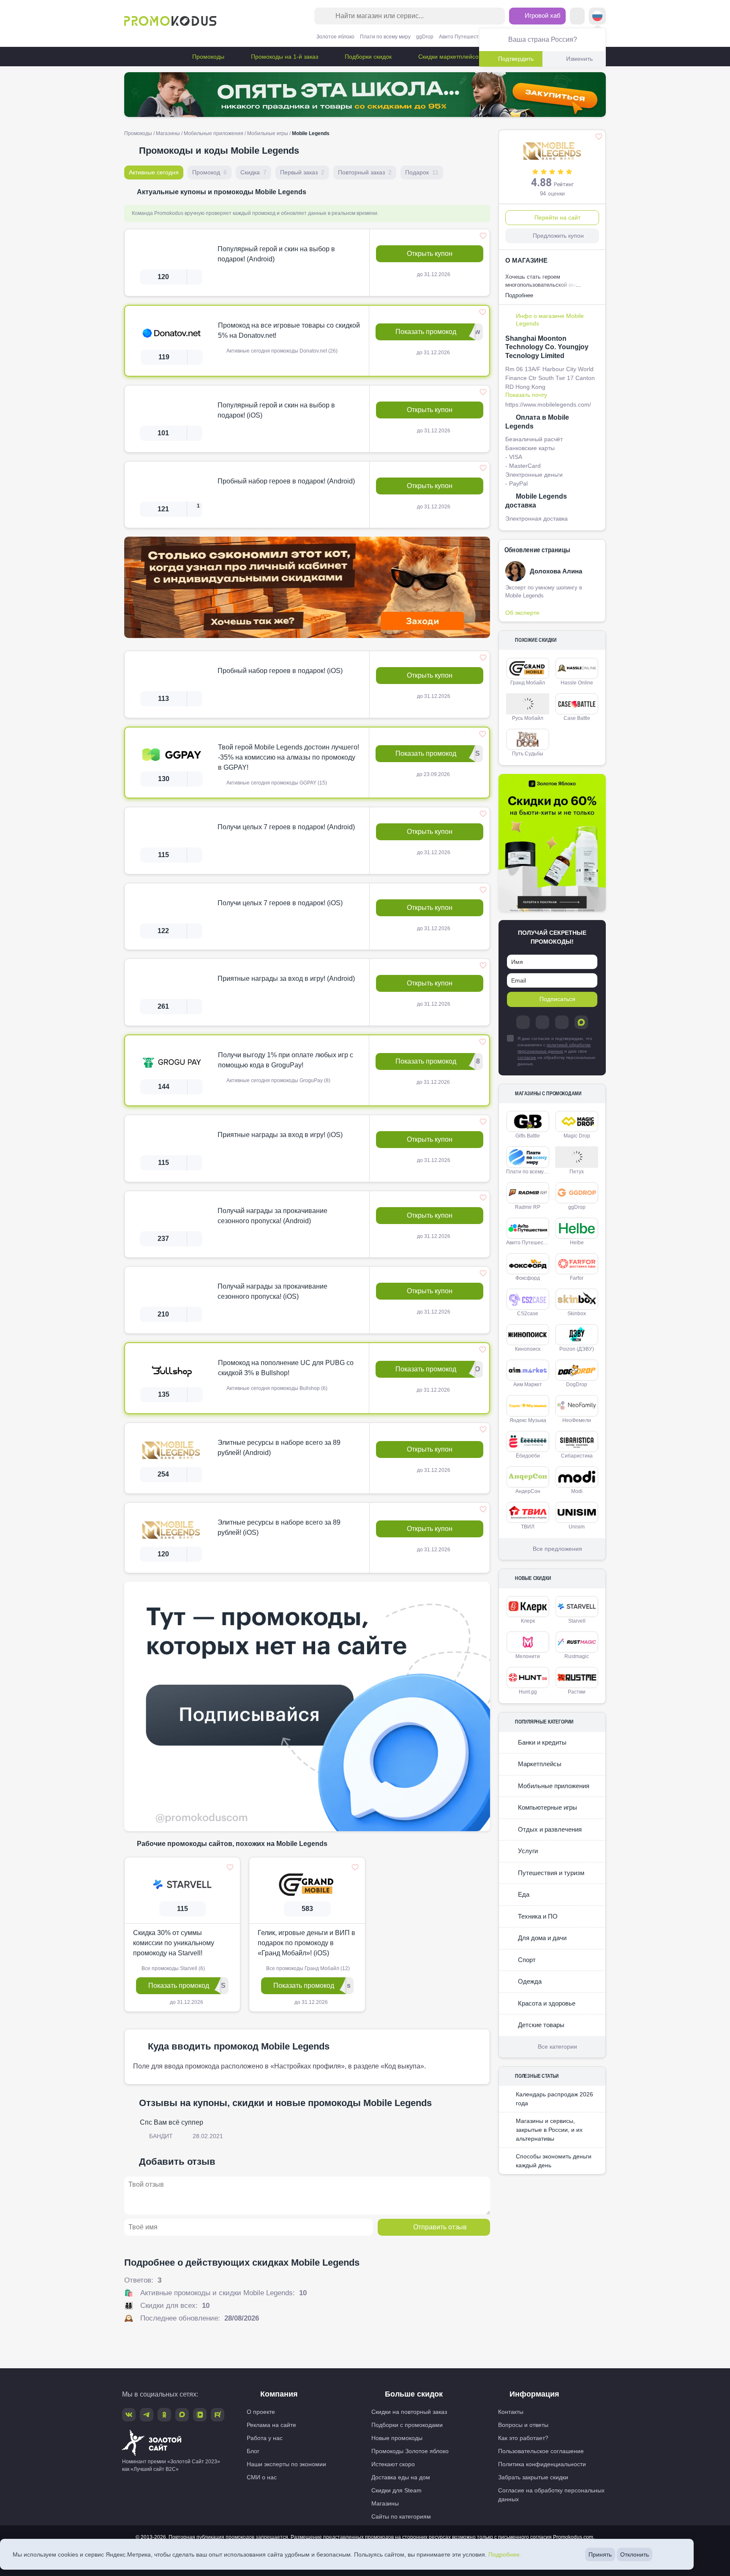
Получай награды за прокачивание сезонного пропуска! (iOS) (272, 1291)
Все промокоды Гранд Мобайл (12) (307, 1968)
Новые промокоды (397, 2438)
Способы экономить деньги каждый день (554, 2161)
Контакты (511, 2412)
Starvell (577, 1621)
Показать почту (526, 395)
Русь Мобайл (528, 718)
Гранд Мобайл (528, 683)
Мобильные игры (268, 133)
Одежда (529, 1981)
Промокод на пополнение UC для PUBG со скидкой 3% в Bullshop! (286, 1368)
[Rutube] (218, 2415)
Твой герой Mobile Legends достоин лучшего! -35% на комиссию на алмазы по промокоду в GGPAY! (289, 757)
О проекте (261, 2412)
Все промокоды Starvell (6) (173, 1968)
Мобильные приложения (214, 133)
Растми (577, 1692)
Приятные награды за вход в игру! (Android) (286, 979)
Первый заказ (302, 172)
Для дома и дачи (541, 1938)
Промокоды (207, 57)
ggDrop (425, 37)
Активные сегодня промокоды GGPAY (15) (276, 783)
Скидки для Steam (396, 2490)
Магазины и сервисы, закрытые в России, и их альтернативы (549, 2130)
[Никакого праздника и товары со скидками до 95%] (365, 95)
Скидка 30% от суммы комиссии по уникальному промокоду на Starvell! (174, 1943)
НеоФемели (577, 1420)
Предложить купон (558, 236)
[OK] (562, 1022)
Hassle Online (577, 683)
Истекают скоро (393, 2464)
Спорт (526, 1960)
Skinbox (577, 1314)
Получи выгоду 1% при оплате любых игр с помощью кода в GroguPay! (286, 1060)
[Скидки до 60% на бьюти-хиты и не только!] (552, 843)
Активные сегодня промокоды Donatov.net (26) (281, 351)
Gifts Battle (528, 1136)
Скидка (253, 172)
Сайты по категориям (401, 2516)
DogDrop (577, 1384)
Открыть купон (430, 254)
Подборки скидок (367, 57)
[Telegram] (523, 1022)
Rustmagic (577, 1656)
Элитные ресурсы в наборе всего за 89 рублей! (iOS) (279, 1527)
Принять (600, 2554)
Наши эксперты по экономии (286, 2464)
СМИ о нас (262, 2477)
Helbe (577, 1243)
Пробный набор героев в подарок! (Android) (286, 481)
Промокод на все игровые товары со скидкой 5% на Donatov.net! (289, 330)
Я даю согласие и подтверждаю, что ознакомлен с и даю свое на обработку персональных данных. (556, 1051)
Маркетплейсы (539, 1764)
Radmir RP (528, 1207)
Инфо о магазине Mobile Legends (550, 320)
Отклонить (635, 2554)
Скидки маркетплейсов (449, 57)
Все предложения (557, 1549)
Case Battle (577, 718)
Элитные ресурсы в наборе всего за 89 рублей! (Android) (279, 1448)
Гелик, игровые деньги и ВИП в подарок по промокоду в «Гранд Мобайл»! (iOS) (306, 1943)
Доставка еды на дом (401, 2477)
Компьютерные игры (547, 1807)
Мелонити (528, 1656)
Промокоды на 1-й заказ (284, 57)
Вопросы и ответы (523, 2425)
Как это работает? (523, 2438)
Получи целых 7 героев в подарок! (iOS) (280, 903)
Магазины (168, 133)
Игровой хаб (542, 15)
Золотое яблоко (335, 37)
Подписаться (557, 999)
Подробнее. (505, 2554)
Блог (253, 2451)
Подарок (422, 172)
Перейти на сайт (557, 217)
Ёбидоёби (528, 1456)
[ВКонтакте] (542, 1022)
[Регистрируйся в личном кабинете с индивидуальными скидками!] (307, 587)
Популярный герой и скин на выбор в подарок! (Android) (276, 254)
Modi (577, 1491)
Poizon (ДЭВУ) (577, 1349)
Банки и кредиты (541, 1742)
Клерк (528, 1621)
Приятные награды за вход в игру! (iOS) (280, 1135)
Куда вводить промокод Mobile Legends (239, 2046)
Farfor (577, 1278)
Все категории (557, 2047)
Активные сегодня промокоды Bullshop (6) (276, 1388)
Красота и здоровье (546, 2003)
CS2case (528, 1314)
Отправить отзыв (440, 2227)
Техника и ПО (537, 1916)
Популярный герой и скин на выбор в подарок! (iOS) (276, 410)
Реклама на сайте (271, 2425)
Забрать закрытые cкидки (533, 2477)
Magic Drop (577, 1136)
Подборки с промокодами (407, 2425)
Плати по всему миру (385, 37)
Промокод (210, 172)
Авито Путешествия (463, 37)
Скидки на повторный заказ (409, 2412)
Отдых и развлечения (549, 1829)
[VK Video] (200, 2415)
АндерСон (528, 1491)
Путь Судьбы (528, 754)
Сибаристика (577, 1456)
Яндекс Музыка (528, 1420)
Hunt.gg (528, 1692)
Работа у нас (265, 2438)
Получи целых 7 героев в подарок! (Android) (286, 827)
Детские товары (540, 2025)
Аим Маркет (528, 1384)
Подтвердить (516, 59)
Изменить (579, 59)
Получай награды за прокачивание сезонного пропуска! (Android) (272, 1216)
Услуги (527, 1851)
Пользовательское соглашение (541, 2451)
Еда (523, 1894)
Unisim (577, 1527)
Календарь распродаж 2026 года (554, 2099)
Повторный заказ (365, 172)
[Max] (581, 1022)
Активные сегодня (154, 172)
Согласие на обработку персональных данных (551, 2495)
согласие (527, 1057)
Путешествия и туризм (550, 1873)
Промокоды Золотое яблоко (410, 2451)
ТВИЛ (528, 1527)
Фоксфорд (528, 1278)
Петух (577, 1172)
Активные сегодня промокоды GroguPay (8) (278, 1080)
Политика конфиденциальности (542, 2464)
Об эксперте (522, 613)
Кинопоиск (528, 1349)
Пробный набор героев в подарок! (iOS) (280, 671)
